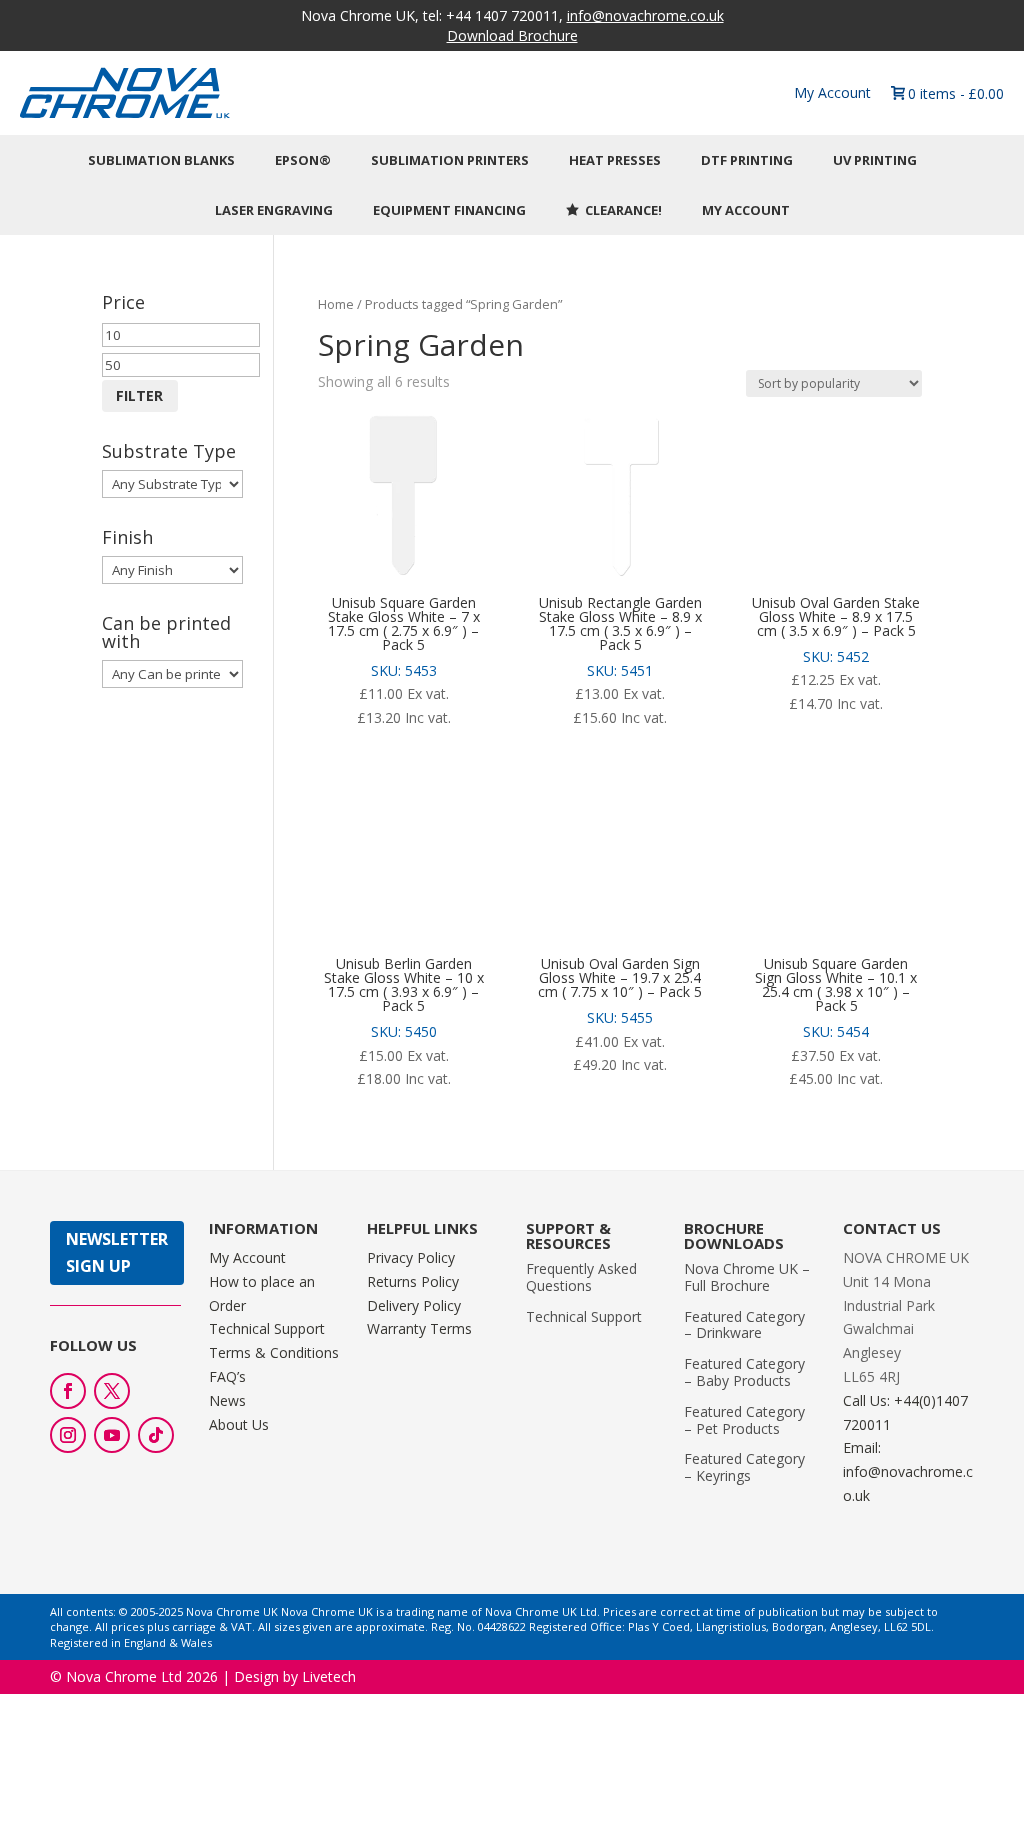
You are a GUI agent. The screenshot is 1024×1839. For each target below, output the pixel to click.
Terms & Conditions (274, 1352)
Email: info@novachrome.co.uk (908, 1471)
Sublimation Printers (450, 160)
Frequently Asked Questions (581, 1277)
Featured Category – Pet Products (744, 1420)
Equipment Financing (449, 210)
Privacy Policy (411, 1257)
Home (336, 304)
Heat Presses (615, 160)
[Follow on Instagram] (68, 1435)
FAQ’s (227, 1376)
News (227, 1400)
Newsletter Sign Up (117, 1252)
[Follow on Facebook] (68, 1391)
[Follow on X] (112, 1391)
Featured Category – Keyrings (744, 1467)
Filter (139, 395)
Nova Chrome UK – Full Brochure (747, 1277)
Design (256, 1676)
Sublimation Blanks (161, 160)
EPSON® (303, 160)
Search (482, 90)
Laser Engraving (274, 210)
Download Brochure (512, 35)
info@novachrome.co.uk (645, 15)
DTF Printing (747, 160)
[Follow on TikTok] (156, 1435)
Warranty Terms (419, 1328)
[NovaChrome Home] (184, 93)
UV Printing (875, 160)
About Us (239, 1424)
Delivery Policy (414, 1305)
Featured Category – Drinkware (744, 1325)
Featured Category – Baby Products (744, 1372)
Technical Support (267, 1328)
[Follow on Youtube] (112, 1435)
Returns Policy (413, 1281)
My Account (832, 92)
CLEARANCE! (623, 210)
